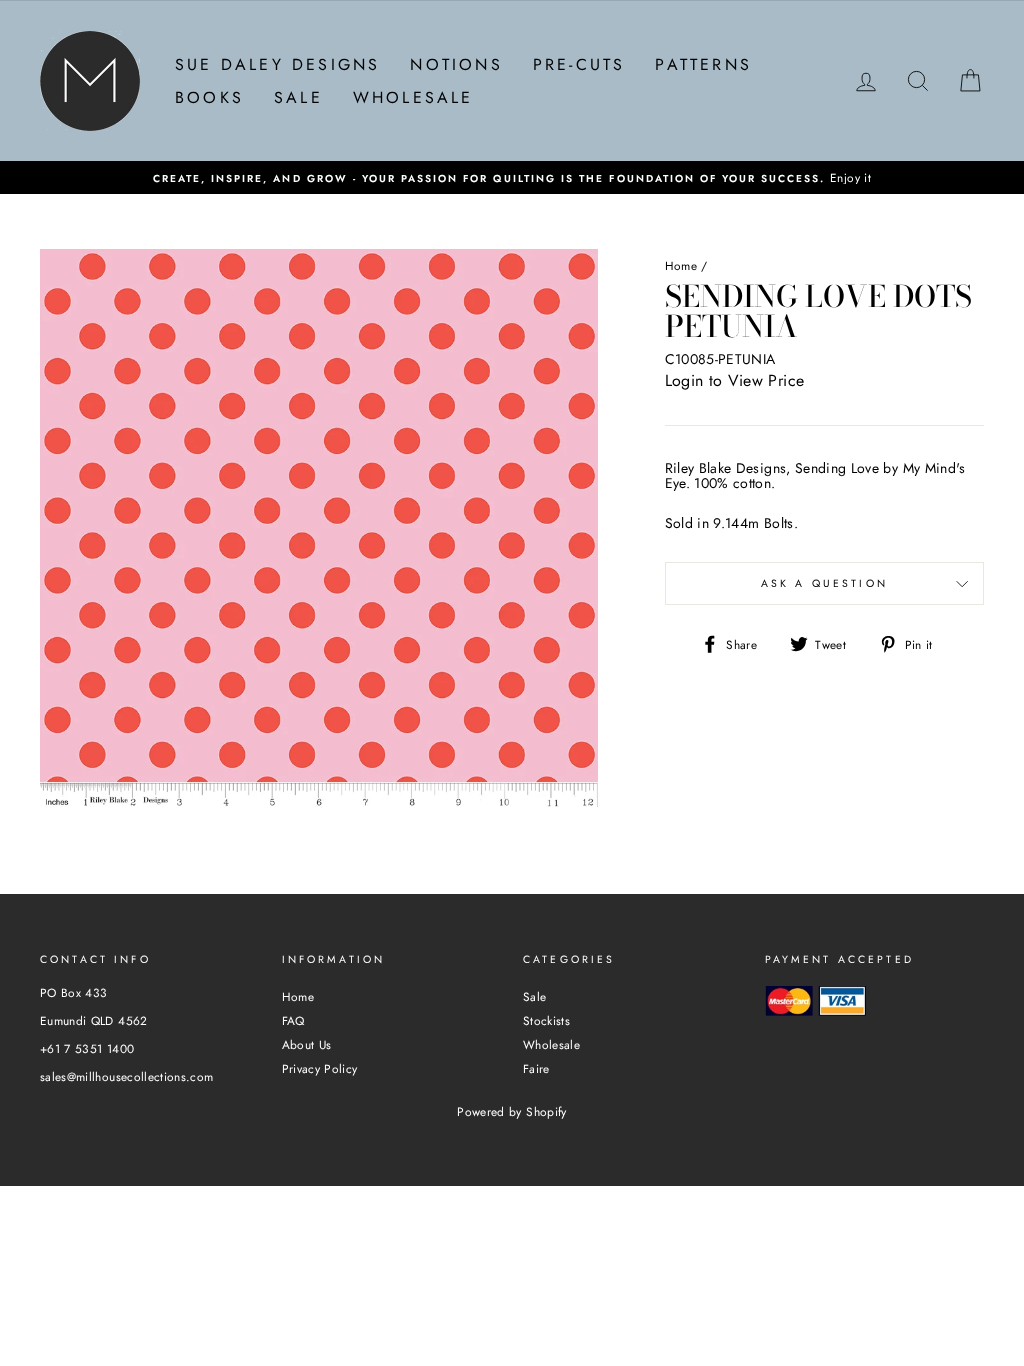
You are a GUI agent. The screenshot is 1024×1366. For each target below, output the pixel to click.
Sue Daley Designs (277, 64)
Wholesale (413, 97)
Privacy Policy (320, 1068)
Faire (536, 1068)
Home (681, 265)
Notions (456, 64)
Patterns (703, 64)
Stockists (546, 1020)
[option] (512, 177)
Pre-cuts (579, 64)
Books (209, 97)
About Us (307, 1044)
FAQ (293, 1020)
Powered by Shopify (511, 1112)
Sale (298, 97)
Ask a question (824, 583)
